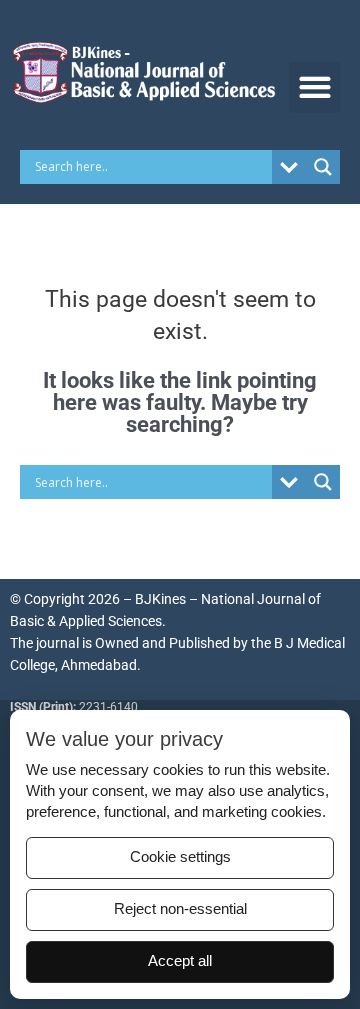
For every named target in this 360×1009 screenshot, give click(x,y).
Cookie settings (180, 857)
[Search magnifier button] (323, 167)
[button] (314, 87)
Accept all (180, 961)
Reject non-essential (180, 909)
